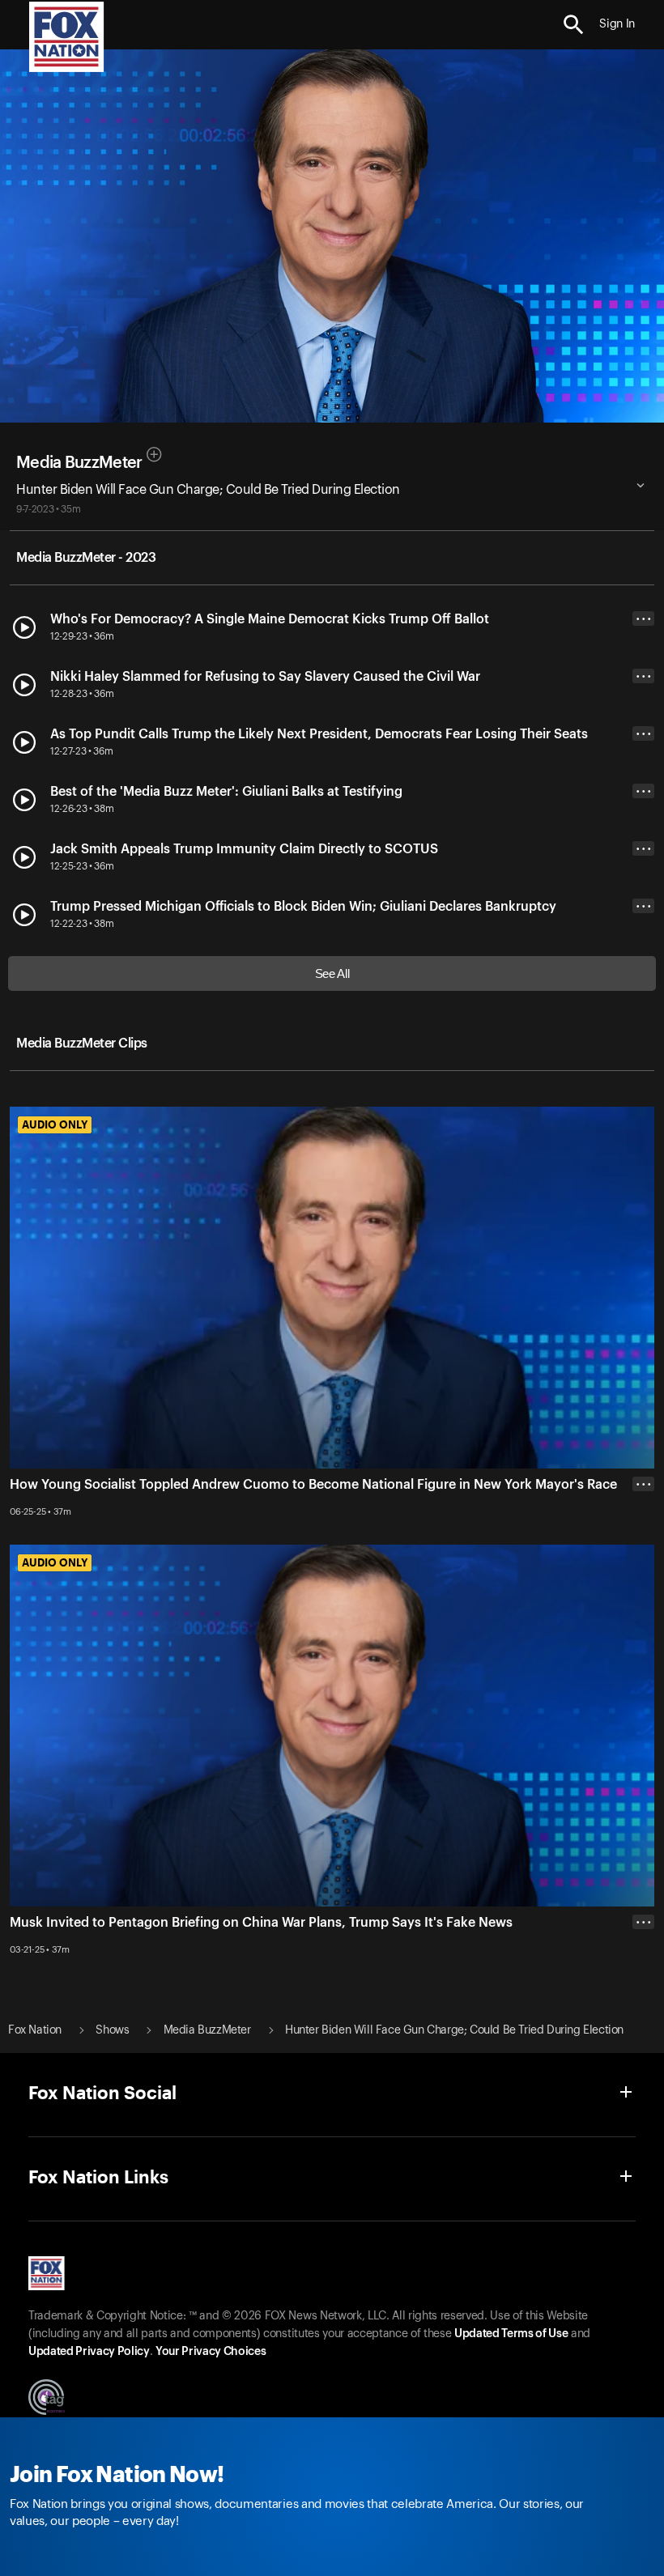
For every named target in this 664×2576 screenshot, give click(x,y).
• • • (644, 619)
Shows (112, 2030)
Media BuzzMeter (79, 463)
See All (332, 973)
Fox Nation (35, 2030)
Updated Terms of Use (511, 2334)
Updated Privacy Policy (89, 2352)
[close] (643, 1987)
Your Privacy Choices (211, 2352)
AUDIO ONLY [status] (55, 1124)
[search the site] (574, 25)
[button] (574, 25)
